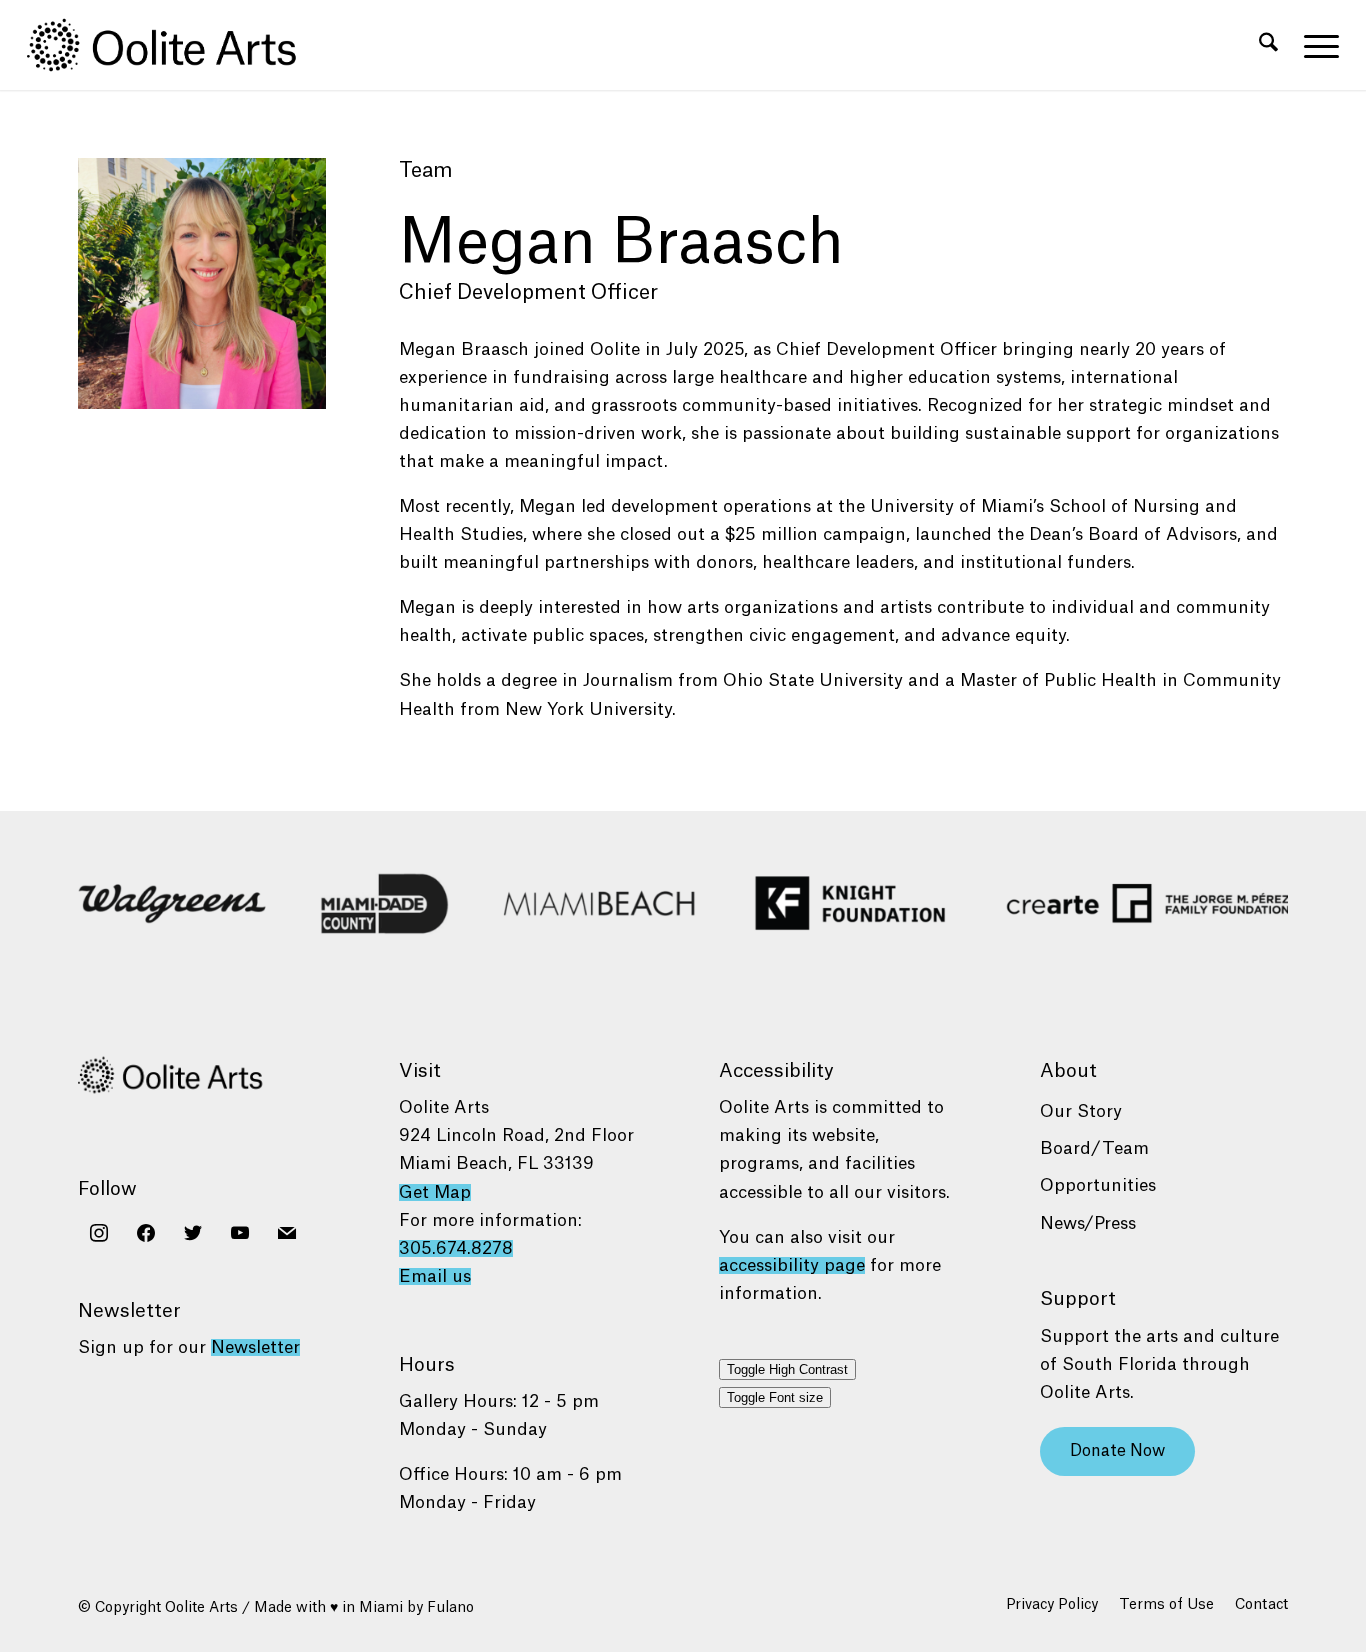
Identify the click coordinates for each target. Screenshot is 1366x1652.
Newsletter (255, 1347)
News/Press (1088, 1223)
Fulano (450, 1608)
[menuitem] (1268, 45)
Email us (435, 1276)
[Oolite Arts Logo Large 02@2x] (173, 45)
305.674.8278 (456, 1248)
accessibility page (792, 1265)
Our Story (1081, 1111)
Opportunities (1098, 1185)
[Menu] (1315, 45)
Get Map (435, 1192)
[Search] (1268, 45)
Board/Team (1094, 1148)
